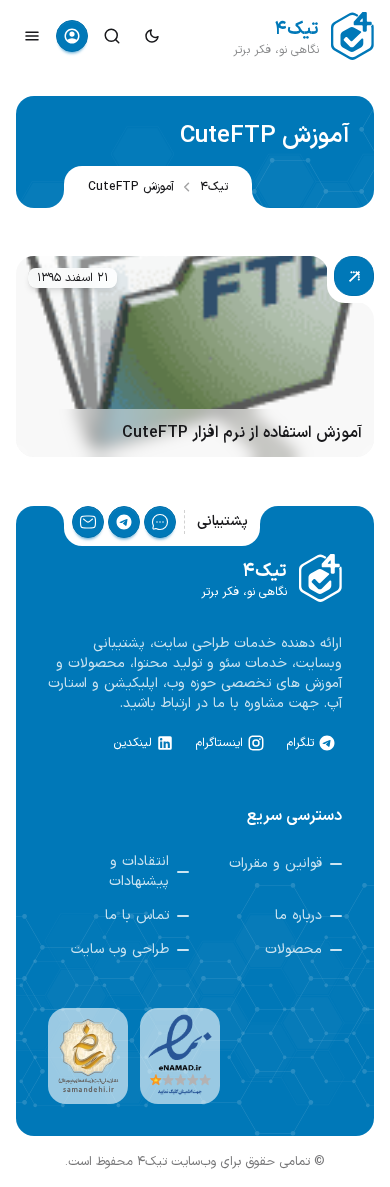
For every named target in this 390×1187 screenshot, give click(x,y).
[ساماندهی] (88, 1056)
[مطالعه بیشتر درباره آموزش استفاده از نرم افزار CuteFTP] (195, 356)
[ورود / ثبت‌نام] (72, 36)
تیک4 (214, 187)
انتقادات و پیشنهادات (139, 872)
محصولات (293, 950)
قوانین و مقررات (275, 864)
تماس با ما (137, 916)
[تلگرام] (124, 522)
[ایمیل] (88, 522)
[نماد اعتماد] (180, 1056)
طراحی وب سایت (120, 950)
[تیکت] (160, 522)
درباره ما (298, 916)
